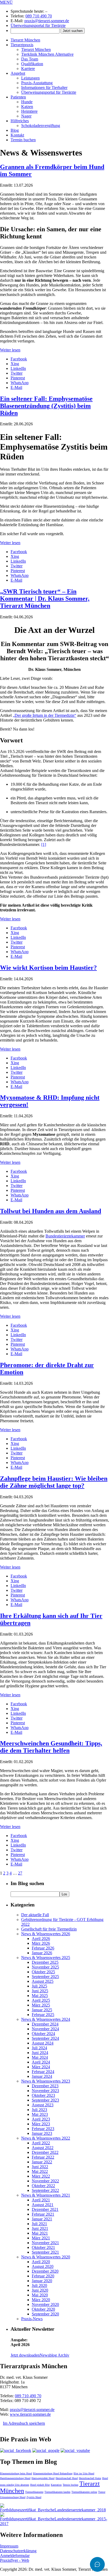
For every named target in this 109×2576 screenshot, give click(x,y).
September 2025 (45, 1977)
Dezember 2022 (45, 2152)
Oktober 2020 (43, 2309)
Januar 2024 (42, 2076)
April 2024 (41, 2062)
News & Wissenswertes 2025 (46, 1958)
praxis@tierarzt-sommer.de (47, 21)
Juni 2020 (40, 2290)
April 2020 (41, 2262)
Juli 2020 (39, 2285)
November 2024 (45, 2029)
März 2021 (41, 2238)
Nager (26, 116)
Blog (15, 130)
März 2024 (41, 2067)
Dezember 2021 (45, 2209)
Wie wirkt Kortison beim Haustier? (48, 968)
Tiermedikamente (34, 2492)
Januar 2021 (42, 2219)
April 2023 (41, 2119)
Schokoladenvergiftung (41, 126)
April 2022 (41, 2143)
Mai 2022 (40, 2171)
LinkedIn (18, 368)
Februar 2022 (43, 2157)
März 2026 (41, 1943)
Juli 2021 (39, 2224)
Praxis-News (32, 2319)
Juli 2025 (39, 1986)
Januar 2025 (42, 2010)
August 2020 (43, 2266)
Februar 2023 (43, 2129)
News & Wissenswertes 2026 (46, 1934)
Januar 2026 (42, 1953)
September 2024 (45, 2038)
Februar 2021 (43, 2214)
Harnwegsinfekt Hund (43, 2478)
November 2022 (45, 2181)
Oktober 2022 (43, 2186)
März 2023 (41, 2124)
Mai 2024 (40, 2057)
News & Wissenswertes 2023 (46, 2081)
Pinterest (18, 378)
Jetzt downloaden (25, 2355)
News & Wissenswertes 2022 (46, 2138)
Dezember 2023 (45, 2086)
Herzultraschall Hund (67, 2478)
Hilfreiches (20, 121)
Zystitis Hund (34, 2497)
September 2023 (45, 2100)
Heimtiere (29, 111)
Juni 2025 (40, 1991)
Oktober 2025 (43, 1972)
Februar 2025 (43, 2015)
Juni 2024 (40, 2053)
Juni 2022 (40, 2167)
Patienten (18, 97)
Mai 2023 (40, 2114)
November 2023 (45, 2091)
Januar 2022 (42, 2162)
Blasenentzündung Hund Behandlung (53, 2473)
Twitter (17, 373)
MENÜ (6, 2)
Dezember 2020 (45, 2271)
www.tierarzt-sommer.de (30, 2414)
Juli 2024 (39, 2048)
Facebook (19, 359)
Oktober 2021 (43, 2247)
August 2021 (43, 2205)
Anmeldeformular (15, 2556)
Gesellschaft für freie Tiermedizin (49, 1929)
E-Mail (16, 387)
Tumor (102, 2492)
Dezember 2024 (45, 2024)
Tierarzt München (25, 40)
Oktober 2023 (43, 2095)
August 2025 (43, 1981)
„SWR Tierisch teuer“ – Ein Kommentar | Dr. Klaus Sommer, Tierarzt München (45, 599)
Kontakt (17, 135)
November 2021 (45, 2243)
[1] (44, 844)
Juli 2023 (39, 2110)
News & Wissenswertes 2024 (46, 2019)
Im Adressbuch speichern (24, 2423)
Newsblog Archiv (54, 2355)
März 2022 (41, 2176)
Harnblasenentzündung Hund (15, 2478)
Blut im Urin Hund (84, 2473)
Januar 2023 (42, 2133)
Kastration (56, 2485)
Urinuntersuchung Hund (13, 2497)
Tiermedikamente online (84, 2492)
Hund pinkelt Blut (40, 2485)
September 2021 (45, 2252)
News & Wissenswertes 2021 (46, 2195)
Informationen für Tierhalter (44, 88)
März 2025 (41, 2005)
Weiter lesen (10, 350)
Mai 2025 (40, 1996)
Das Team (30, 59)
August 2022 (43, 2148)
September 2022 (45, 2190)
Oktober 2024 (43, 2034)
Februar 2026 (43, 1948)
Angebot (18, 73)
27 (20, 1873)
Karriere (28, 69)
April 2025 (41, 2000)
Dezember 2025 (45, 1962)
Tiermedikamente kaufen (57, 2492)
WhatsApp (20, 383)
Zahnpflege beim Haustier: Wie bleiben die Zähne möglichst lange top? (54, 1482)
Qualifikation (32, 64)
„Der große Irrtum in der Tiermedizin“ (44, 715)
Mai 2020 (40, 2295)
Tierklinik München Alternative (47, 54)
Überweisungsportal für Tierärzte (38, 25)
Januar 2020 (42, 2281)
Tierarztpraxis (22, 45)
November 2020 (45, 2304)
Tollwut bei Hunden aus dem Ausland (51, 1211)
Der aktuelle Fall (35, 1915)
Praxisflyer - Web (15, 2560)
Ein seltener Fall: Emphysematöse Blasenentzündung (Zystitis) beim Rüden (46, 406)
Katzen (27, 107)
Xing (15, 364)
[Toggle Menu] (97, 2564)
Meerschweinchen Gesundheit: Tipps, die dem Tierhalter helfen (51, 1747)
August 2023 (43, 2105)
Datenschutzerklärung (18, 2551)
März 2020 (41, 2300)
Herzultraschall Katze (90, 2478)
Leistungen (30, 78)
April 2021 (41, 2200)
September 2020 (45, 2314)
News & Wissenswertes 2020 (46, 2257)
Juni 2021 (40, 2228)
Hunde (27, 102)
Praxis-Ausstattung (37, 83)
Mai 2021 (40, 2233)
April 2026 (41, 1939)
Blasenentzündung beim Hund (16, 2473)
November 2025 (45, 1967)
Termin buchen (23, 140)
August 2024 (43, 2043)
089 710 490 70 (39, 16)
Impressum (9, 2546)
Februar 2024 (43, 2072)
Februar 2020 (43, 2276)
